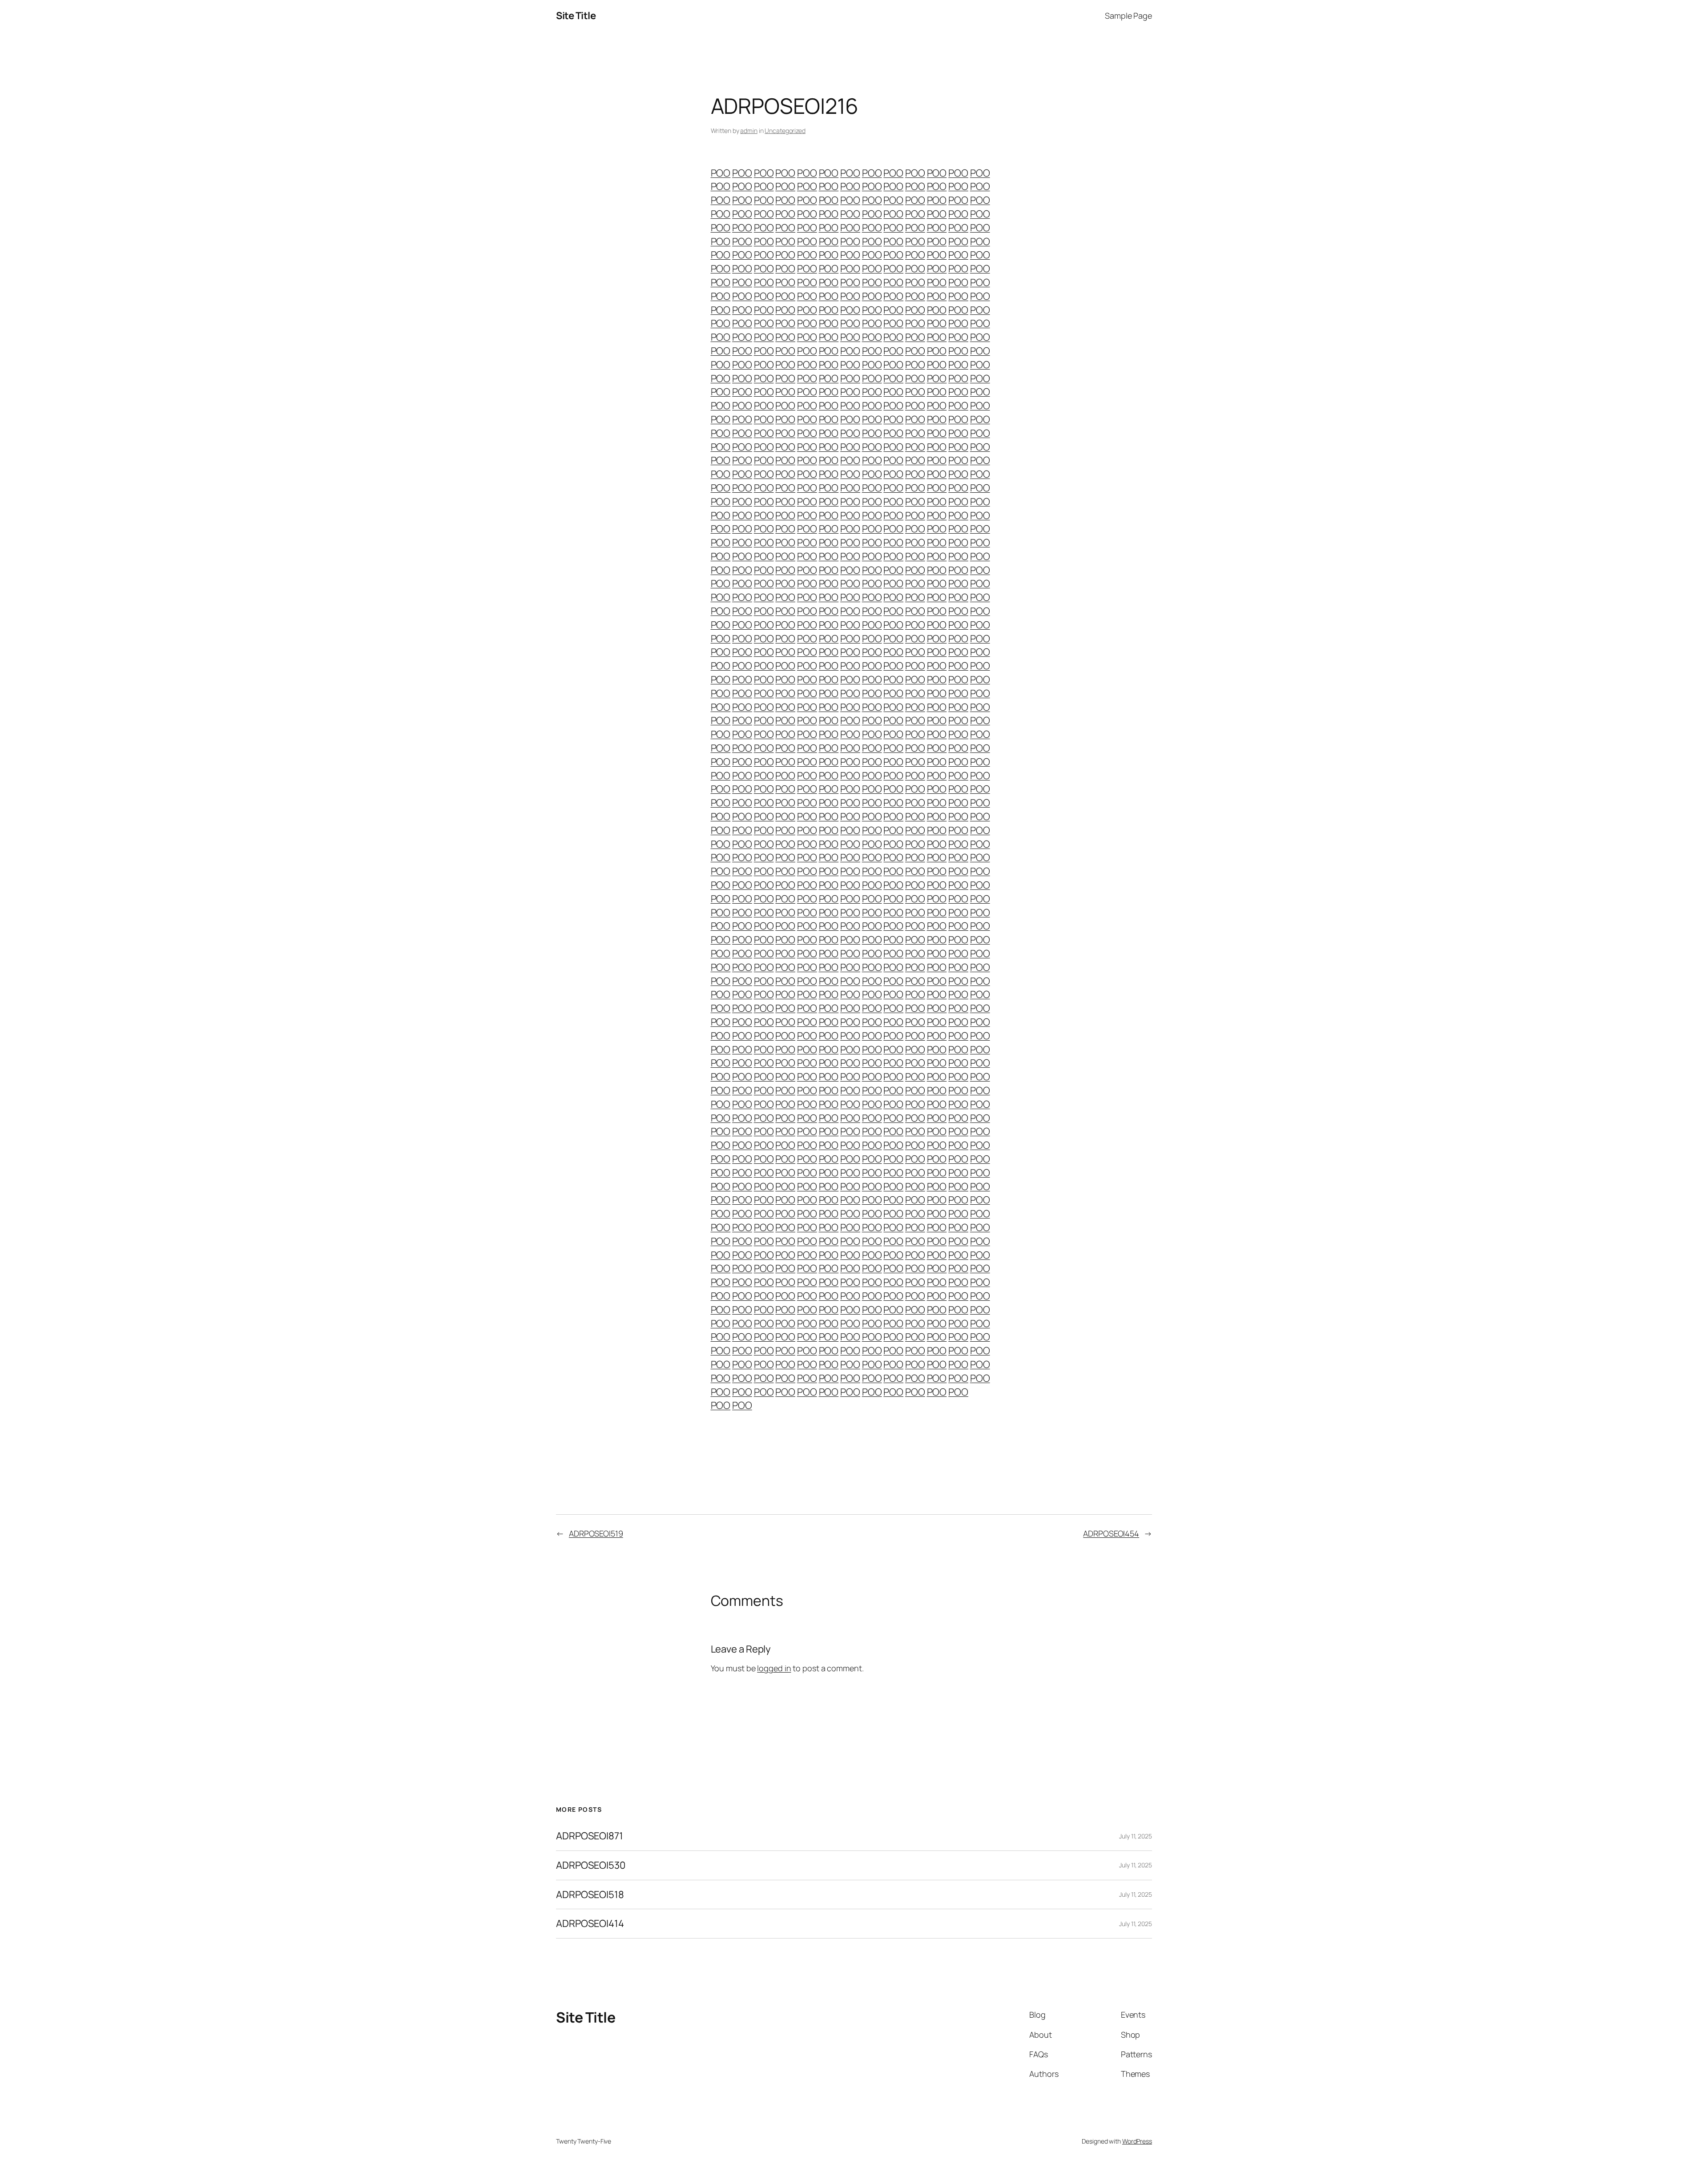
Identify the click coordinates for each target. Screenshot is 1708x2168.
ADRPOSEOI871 (590, 1836)
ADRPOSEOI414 (590, 1924)
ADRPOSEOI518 (590, 1895)
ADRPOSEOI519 (596, 1533)
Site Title (576, 16)
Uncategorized (785, 131)
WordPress (1137, 2141)
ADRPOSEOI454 (1111, 1533)
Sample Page (1128, 16)
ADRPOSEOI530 (591, 1865)
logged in (774, 1668)
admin (749, 131)
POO (721, 173)
